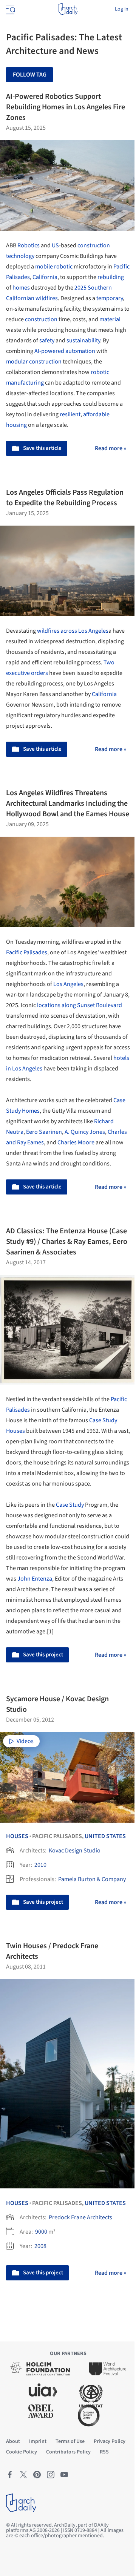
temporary (110, 298)
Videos (25, 1741)
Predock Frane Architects (80, 2217)
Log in (122, 9)
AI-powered (49, 351)
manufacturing (25, 383)
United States (105, 1836)
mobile (44, 267)
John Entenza (35, 1579)
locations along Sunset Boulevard (80, 1005)
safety (47, 340)
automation (80, 351)
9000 (41, 2232)
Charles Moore (76, 1142)
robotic (63, 267)
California (45, 277)
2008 (40, 2246)
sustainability (83, 340)
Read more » (110, 448)
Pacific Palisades (27, 952)
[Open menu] (10, 9)
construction (41, 319)
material (110, 319)
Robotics (29, 245)
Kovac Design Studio (75, 1851)
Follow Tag (30, 75)
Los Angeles (68, 984)
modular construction (34, 362)
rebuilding (111, 277)
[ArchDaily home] (68, 9)
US (55, 245)
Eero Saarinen (44, 1132)
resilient (70, 414)
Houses (17, 1836)
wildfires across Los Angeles (73, 631)
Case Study (70, 1505)
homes (21, 288)
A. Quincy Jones (85, 1132)
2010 (40, 1865)
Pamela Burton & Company (92, 1879)
